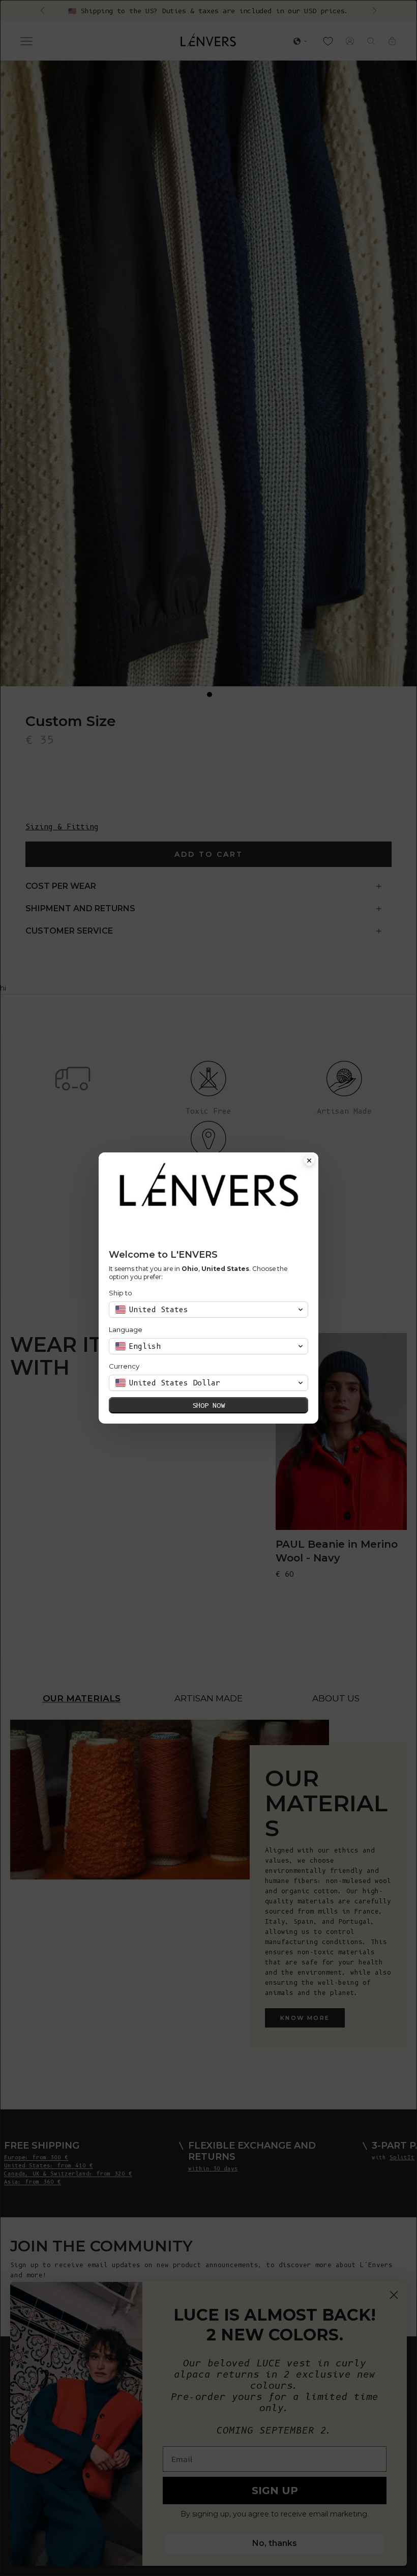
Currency (124, 1366)
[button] (208, 1310)
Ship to (121, 1293)
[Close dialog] (309, 1162)
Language (126, 1329)
